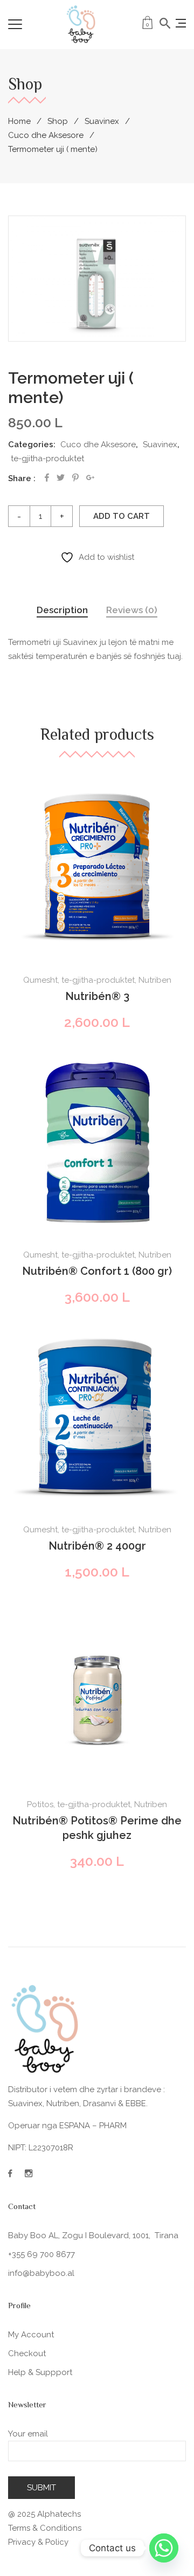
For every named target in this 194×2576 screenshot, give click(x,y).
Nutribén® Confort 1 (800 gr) (97, 1271)
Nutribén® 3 (97, 996)
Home (19, 121)
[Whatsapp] (164, 2548)
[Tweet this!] (61, 478)
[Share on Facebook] (47, 478)
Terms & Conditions (45, 2528)
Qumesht (40, 980)
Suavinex (102, 121)
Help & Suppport (40, 2372)
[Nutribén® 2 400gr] (97, 1418)
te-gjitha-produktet (47, 459)
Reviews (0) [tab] (132, 610)
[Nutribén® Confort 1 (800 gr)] (97, 1143)
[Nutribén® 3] (97, 868)
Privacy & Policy (38, 2542)
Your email (28, 2434)
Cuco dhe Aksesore (46, 135)
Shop (58, 121)
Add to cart (122, 516)
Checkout (27, 2353)
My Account (31, 2335)
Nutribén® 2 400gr (97, 1546)
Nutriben (155, 980)
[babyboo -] (81, 24)
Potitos (40, 1804)
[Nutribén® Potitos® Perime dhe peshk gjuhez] (97, 1692)
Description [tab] (62, 610)
